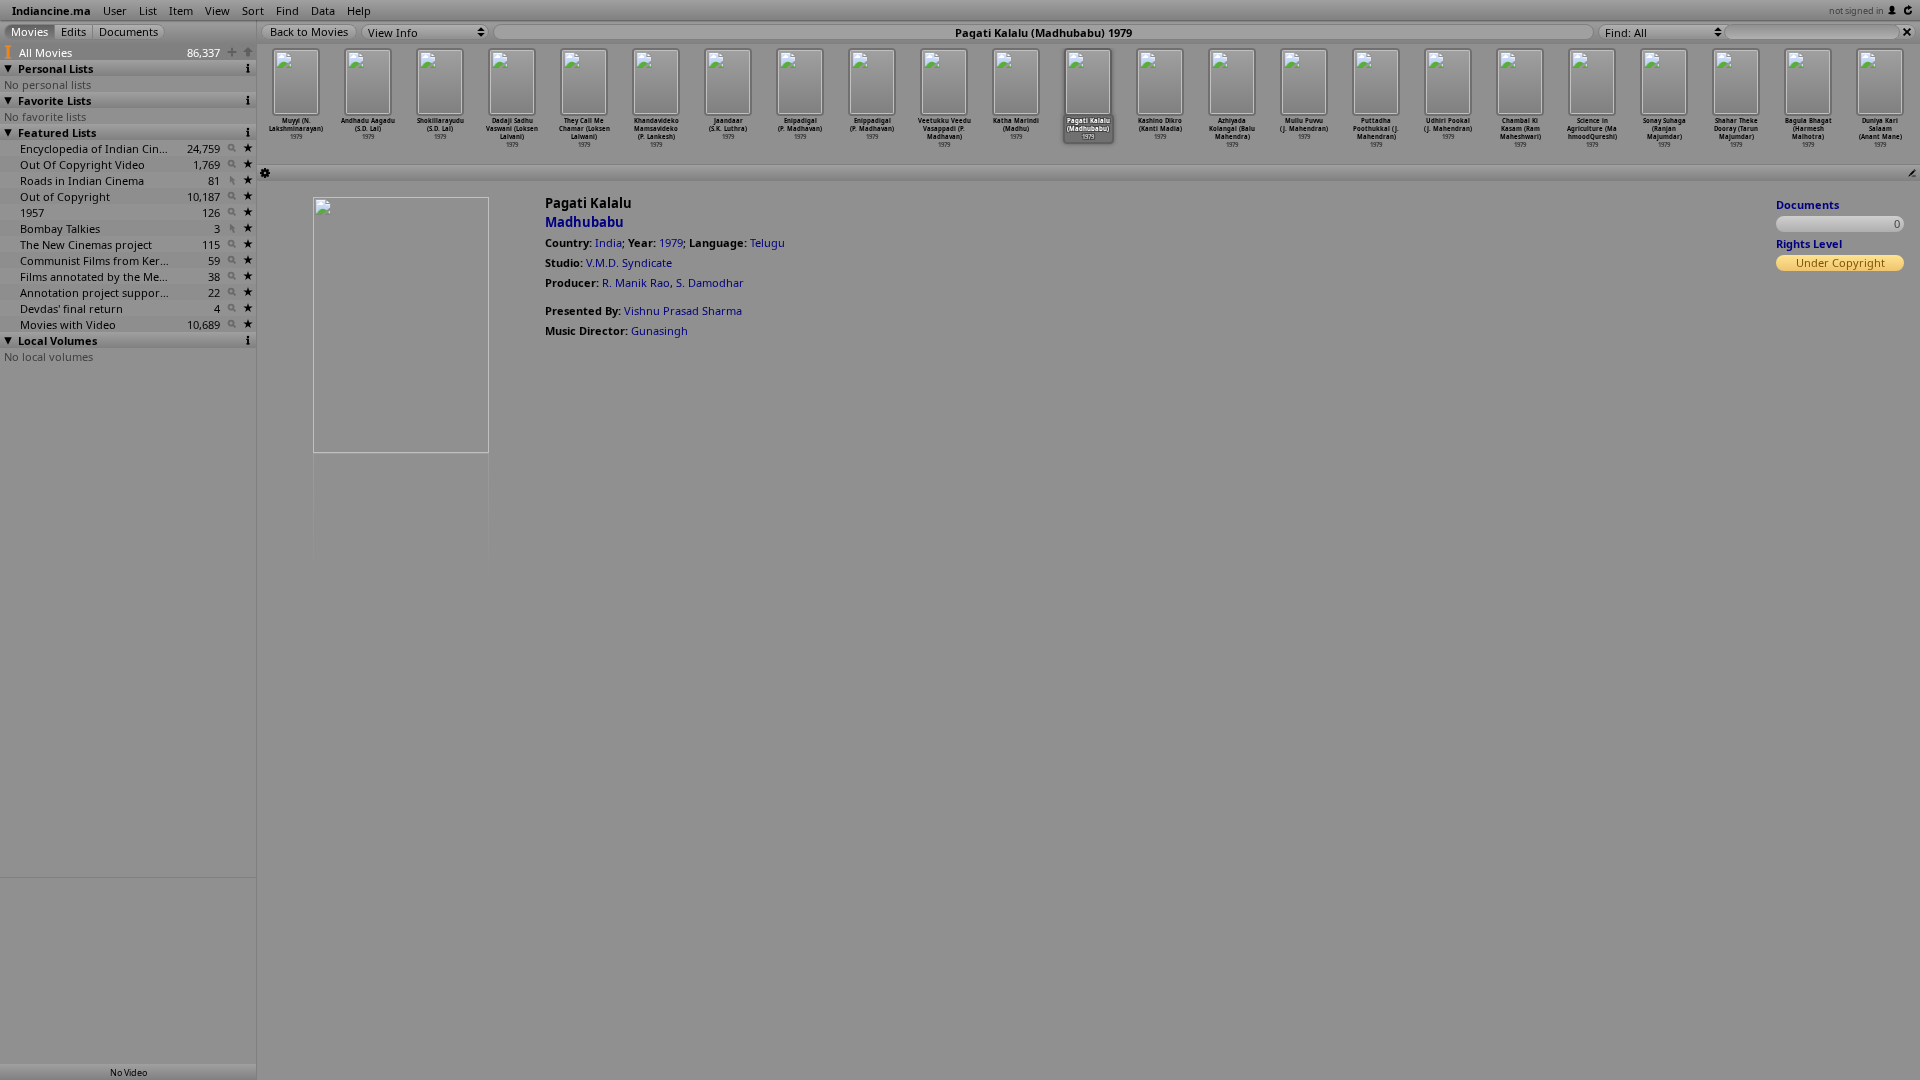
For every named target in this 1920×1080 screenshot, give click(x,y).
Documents (1807, 204)
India (608, 242)
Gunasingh (659, 330)
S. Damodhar (710, 282)
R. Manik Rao (636, 282)
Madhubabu (584, 222)
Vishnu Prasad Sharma (683, 310)
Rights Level (1809, 243)
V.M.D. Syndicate (629, 262)
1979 (671, 242)
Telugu (767, 242)
